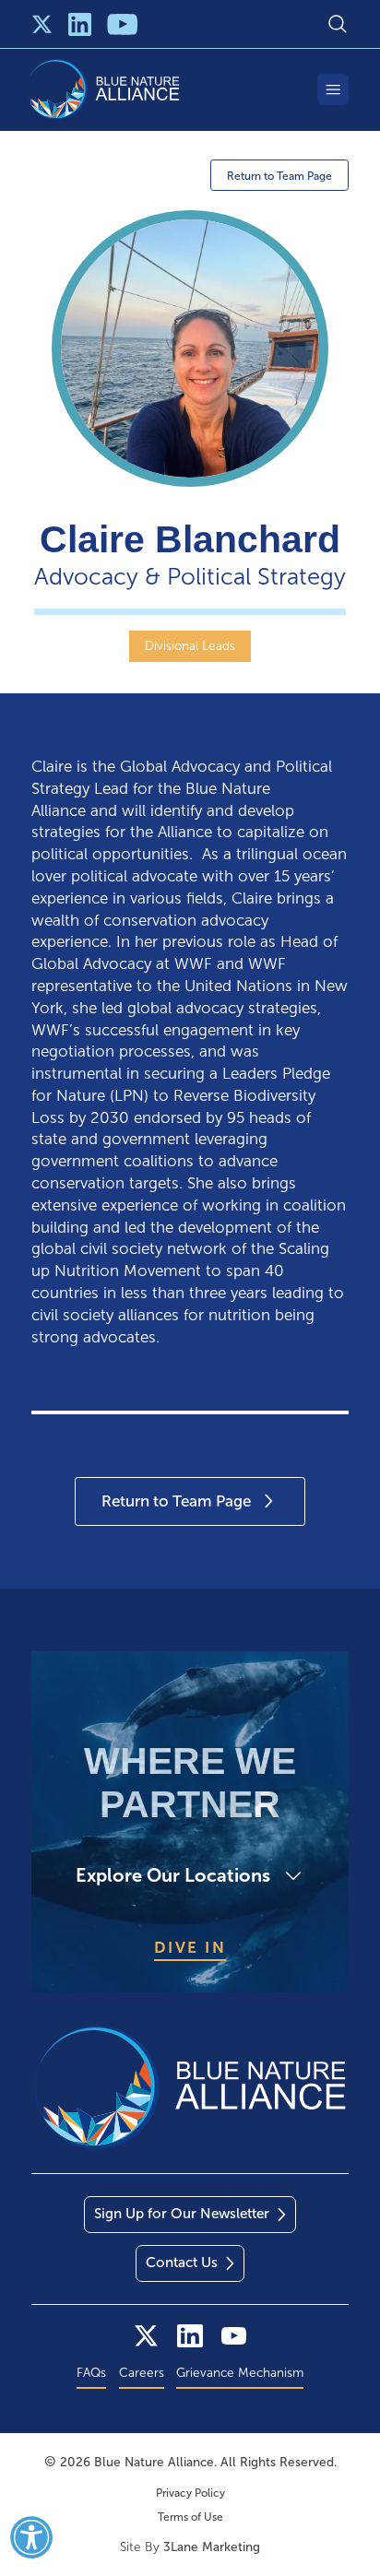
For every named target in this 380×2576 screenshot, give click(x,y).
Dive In (190, 1947)
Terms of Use (190, 2517)
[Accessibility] (31, 2537)
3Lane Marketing (212, 2547)
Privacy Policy (190, 2493)
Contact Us (182, 2263)
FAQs (91, 2373)
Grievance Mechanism (240, 2373)
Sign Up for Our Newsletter (182, 2214)
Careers (142, 2373)
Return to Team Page (279, 176)
